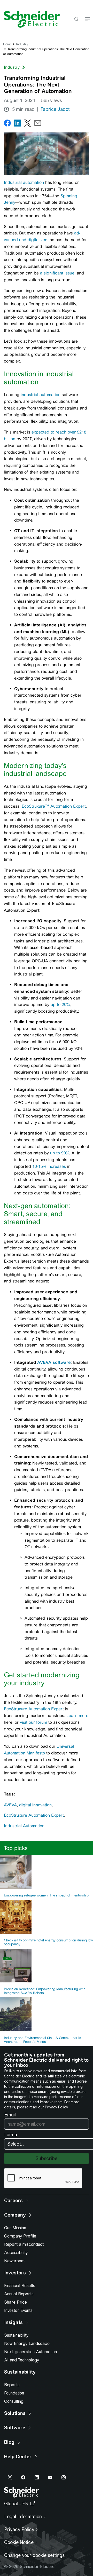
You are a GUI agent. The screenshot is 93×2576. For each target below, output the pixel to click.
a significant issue (57, 273)
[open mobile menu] (87, 19)
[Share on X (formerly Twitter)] (28, 124)
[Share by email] (38, 124)
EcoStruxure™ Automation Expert (54, 806)
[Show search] (76, 19)
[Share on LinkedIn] (17, 124)
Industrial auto (18, 182)
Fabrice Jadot (55, 109)
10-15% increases (49, 1166)
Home (7, 44)
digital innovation (35, 1805)
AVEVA (10, 1805)
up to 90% (60, 1153)
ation (39, 182)
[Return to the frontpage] (30, 19)
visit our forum (33, 1722)
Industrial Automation (24, 1826)
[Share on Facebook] (7, 124)
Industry (22, 44)
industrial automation (41, 395)
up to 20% (60, 1005)
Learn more (77, 1716)
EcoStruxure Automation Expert (34, 1709)
